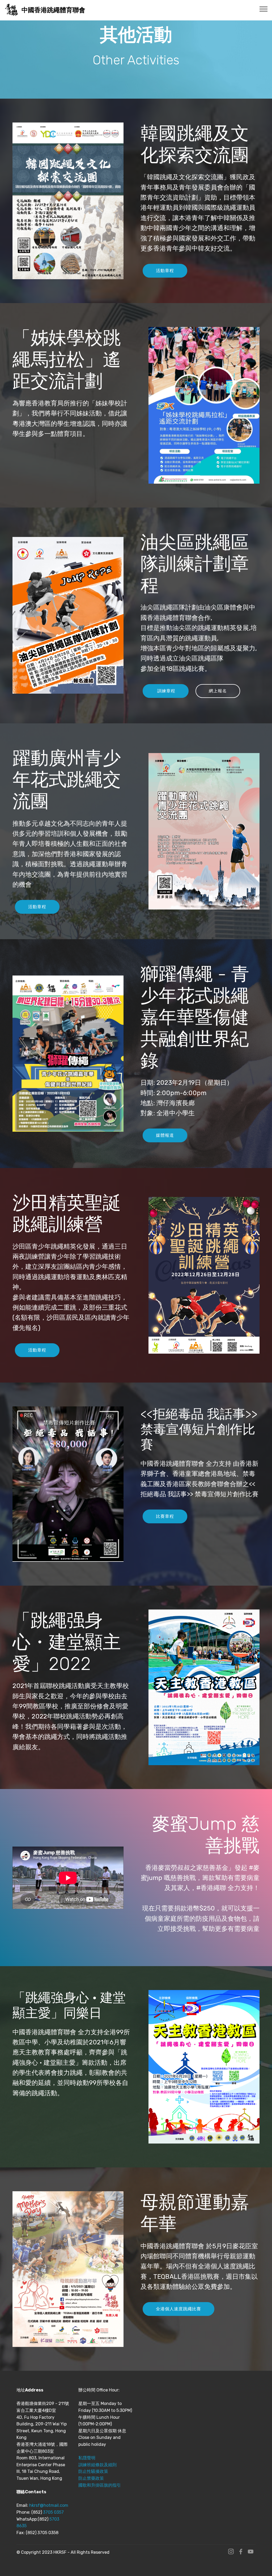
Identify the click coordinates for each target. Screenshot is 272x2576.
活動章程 (165, 271)
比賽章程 (165, 1516)
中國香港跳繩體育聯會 (53, 10)
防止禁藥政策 (91, 2478)
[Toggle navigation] (264, 9)
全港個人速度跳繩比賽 (178, 2309)
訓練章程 (166, 691)
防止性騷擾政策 (93, 2471)
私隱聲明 (87, 2458)
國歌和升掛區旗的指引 (100, 2485)
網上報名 (218, 691)
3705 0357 (53, 2512)
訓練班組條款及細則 (97, 2465)
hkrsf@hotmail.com (49, 2505)
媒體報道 (165, 1135)
